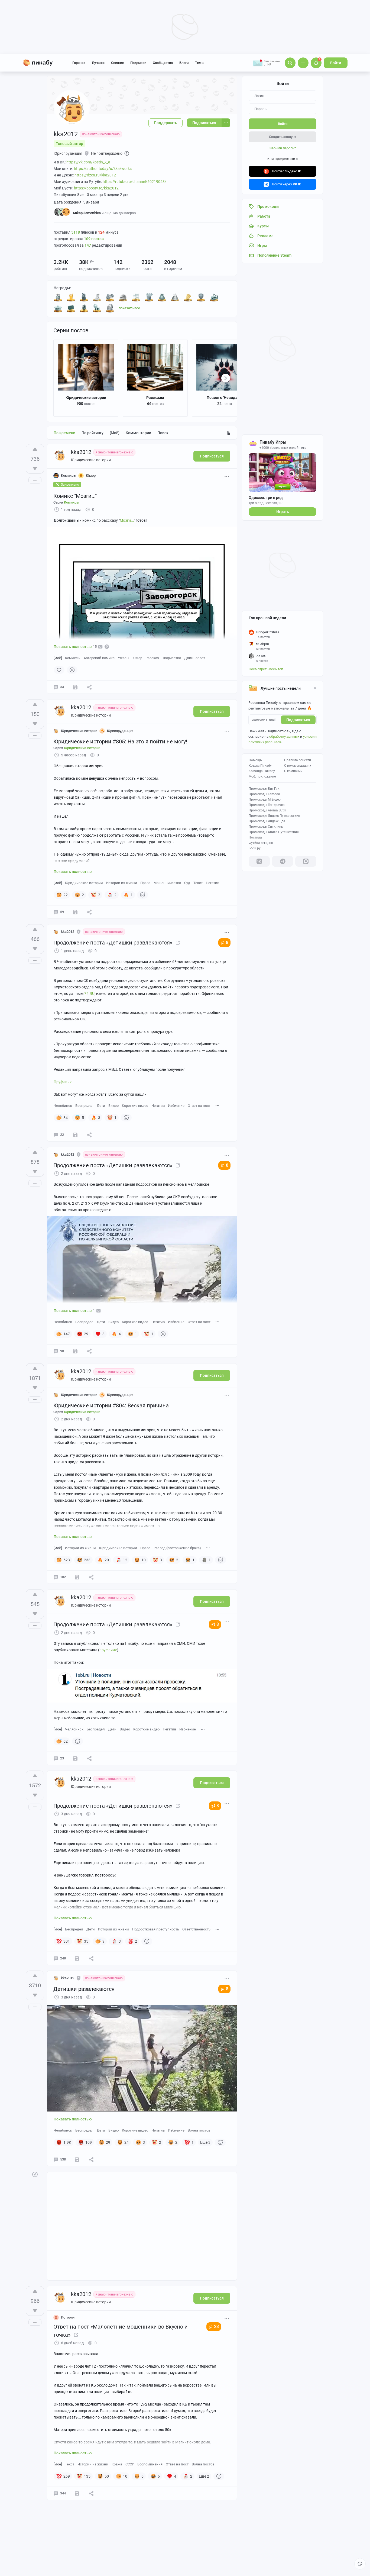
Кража (117, 2464)
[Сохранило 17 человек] (77, 1958)
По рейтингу (92, 433)
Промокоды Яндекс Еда (267, 821)
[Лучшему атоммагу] (136, 297)
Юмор (137, 658)
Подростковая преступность (156, 1929)
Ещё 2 (204, 2476)
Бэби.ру (255, 848)
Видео (113, 1106)
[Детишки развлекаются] (178, 1624)
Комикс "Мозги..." (75, 496)
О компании (293, 771)
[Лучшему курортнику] (71, 297)
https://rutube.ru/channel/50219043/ (134, 182)
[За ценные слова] (162, 297)
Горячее (79, 63)
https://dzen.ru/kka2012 (95, 175)
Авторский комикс (99, 658)
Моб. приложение (262, 776)
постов (94, 239)
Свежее (117, 63)
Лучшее (98, 63)
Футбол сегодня (261, 843)
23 (216, 2327)
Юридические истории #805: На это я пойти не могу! (120, 741)
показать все (129, 308)
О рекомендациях (298, 766)
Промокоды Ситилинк (266, 827)
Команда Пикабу (262, 771)
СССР (130, 2464)
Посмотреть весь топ (266, 669)
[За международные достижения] (149, 297)
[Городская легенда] (201, 297)
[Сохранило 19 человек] (77, 2493)
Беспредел (84, 1106)
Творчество (172, 658)
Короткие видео (135, 1106)
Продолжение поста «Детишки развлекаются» (113, 943)
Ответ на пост (199, 1106)
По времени (64, 433)
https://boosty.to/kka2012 (96, 188)
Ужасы (124, 658)
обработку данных (284, 736)
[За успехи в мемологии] (97, 308)
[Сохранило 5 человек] (75, 1351)
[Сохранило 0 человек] (75, 1758)
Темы (200, 63)
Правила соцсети (298, 760)
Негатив (212, 883)
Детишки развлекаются (84, 1989)
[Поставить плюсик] (35, 449)
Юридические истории (86, 398)
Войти (336, 63)
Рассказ (152, 658)
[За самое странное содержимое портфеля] (110, 308)
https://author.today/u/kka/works (103, 169)
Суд (187, 883)
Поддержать (165, 123)
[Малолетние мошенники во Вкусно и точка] (76, 2335)
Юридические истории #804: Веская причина (111, 1405)
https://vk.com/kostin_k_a (88, 162)
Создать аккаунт (283, 137)
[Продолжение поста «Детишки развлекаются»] (178, 943)
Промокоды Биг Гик (264, 789)
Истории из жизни (122, 883)
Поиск (163, 433)
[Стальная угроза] (84, 308)
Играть (283, 512)
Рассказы (155, 398)
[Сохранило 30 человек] (77, 1577)
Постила (255, 837)
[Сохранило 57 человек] (75, 687)
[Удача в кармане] (188, 297)
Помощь (255, 760)
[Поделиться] (89, 687)
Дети (101, 1106)
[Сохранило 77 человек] (77, 2159)
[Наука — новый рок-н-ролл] (71, 308)
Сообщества (163, 63)
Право (145, 883)
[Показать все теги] (218, 1105)
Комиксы (73, 658)
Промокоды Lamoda (264, 794)
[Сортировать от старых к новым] (228, 433)
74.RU (89, 994)
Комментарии (138, 433)
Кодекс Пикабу (260, 766)
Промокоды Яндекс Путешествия (274, 816)
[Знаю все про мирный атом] (110, 297)
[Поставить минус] (35, 469)
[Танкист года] (84, 297)
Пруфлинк (63, 1082)
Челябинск (63, 1106)
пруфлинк (108, 1650)
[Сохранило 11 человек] (75, 912)
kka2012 (81, 452)
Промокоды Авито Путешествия (274, 832)
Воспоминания (150, 2464)
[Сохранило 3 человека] (75, 1135)
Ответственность (196, 1929)
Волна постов (199, 2130)
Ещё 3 (205, 2142)
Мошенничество (167, 883)
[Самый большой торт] (58, 308)
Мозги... (127, 520)
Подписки (138, 63)
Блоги (184, 63)
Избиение (176, 1106)
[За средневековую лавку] (97, 297)
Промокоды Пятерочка (267, 805)
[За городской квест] (123, 297)
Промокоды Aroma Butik (267, 810)
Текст (198, 883)
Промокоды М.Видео (265, 799)
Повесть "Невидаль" (225, 398)
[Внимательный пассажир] (214, 297)
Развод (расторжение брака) (177, 1548)
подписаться (298, 720)
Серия (66, 502)
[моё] (115, 433)
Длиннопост (195, 658)
